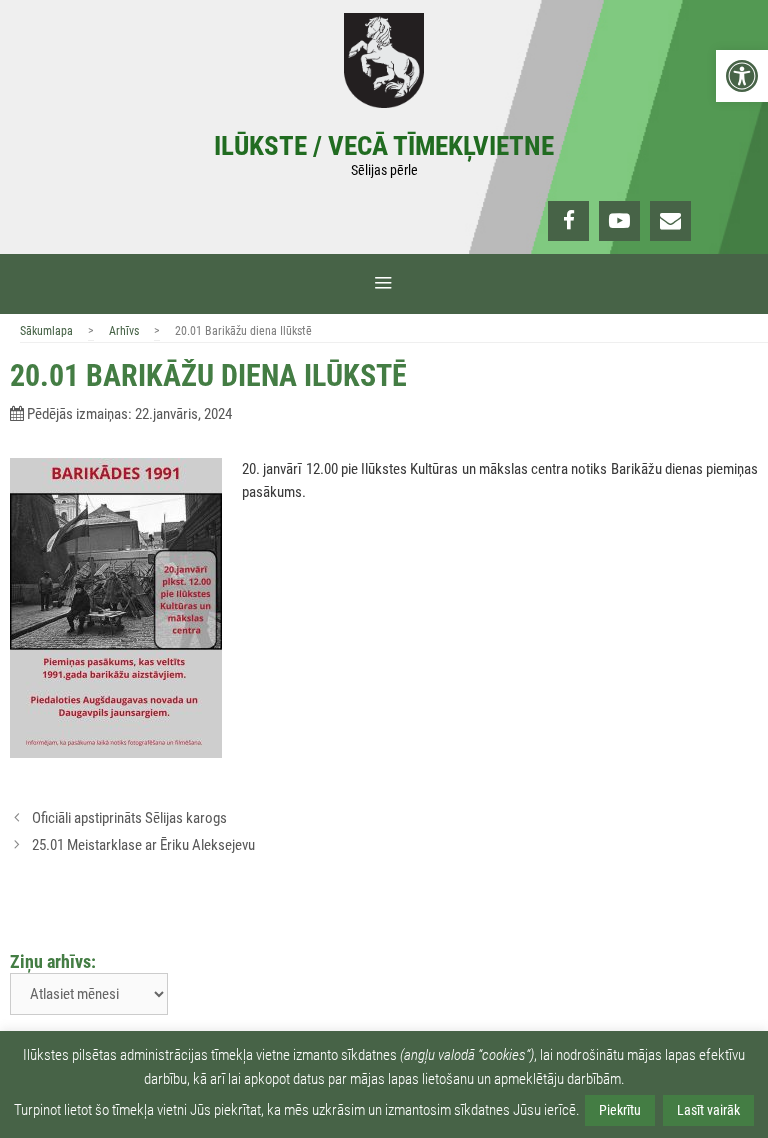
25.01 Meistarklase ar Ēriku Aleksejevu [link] (143, 845)
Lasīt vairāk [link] (708, 1110)
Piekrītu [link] (620, 1110)
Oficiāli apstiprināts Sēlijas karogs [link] (129, 818)
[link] (742, 76)
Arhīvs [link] (124, 331)
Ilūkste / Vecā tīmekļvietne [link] (384, 146)
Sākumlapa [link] (46, 331)
